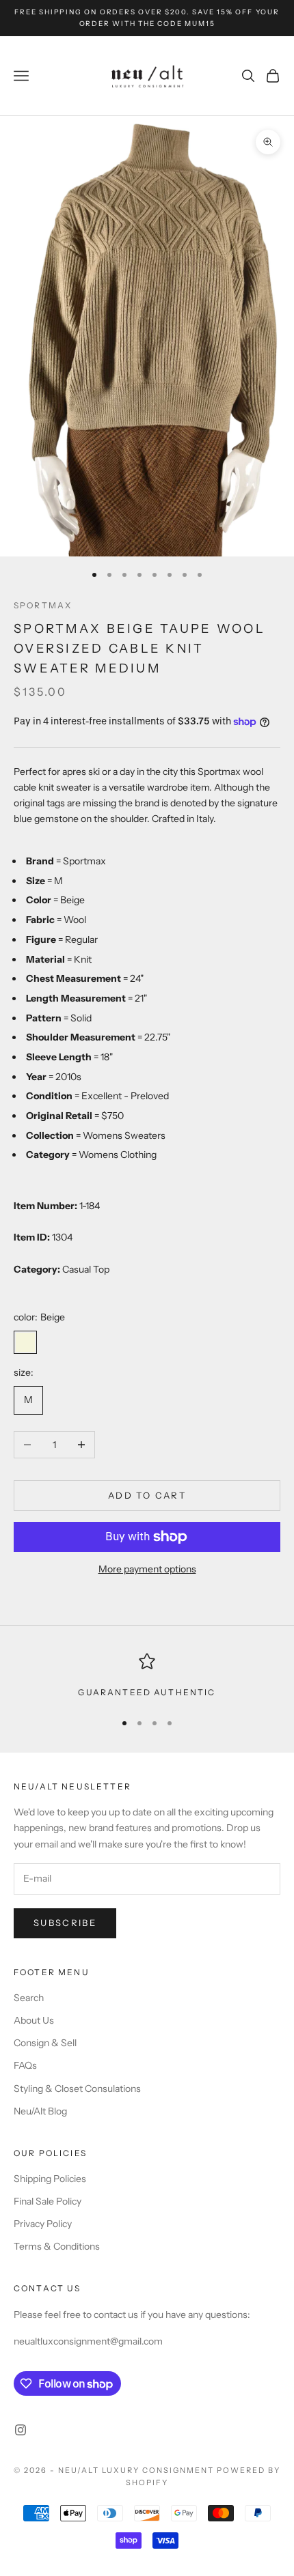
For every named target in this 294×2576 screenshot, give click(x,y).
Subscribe (65, 1923)
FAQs (25, 2065)
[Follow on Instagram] (21, 2430)
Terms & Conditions (57, 2246)
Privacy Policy (43, 2224)
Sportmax (43, 605)
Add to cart (147, 1495)
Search (29, 1998)
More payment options (147, 1569)
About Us (34, 2020)
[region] (147, 1676)
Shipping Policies (50, 2179)
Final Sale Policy (48, 2201)
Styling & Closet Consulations (77, 2089)
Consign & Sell (45, 2043)
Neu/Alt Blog (40, 2111)
